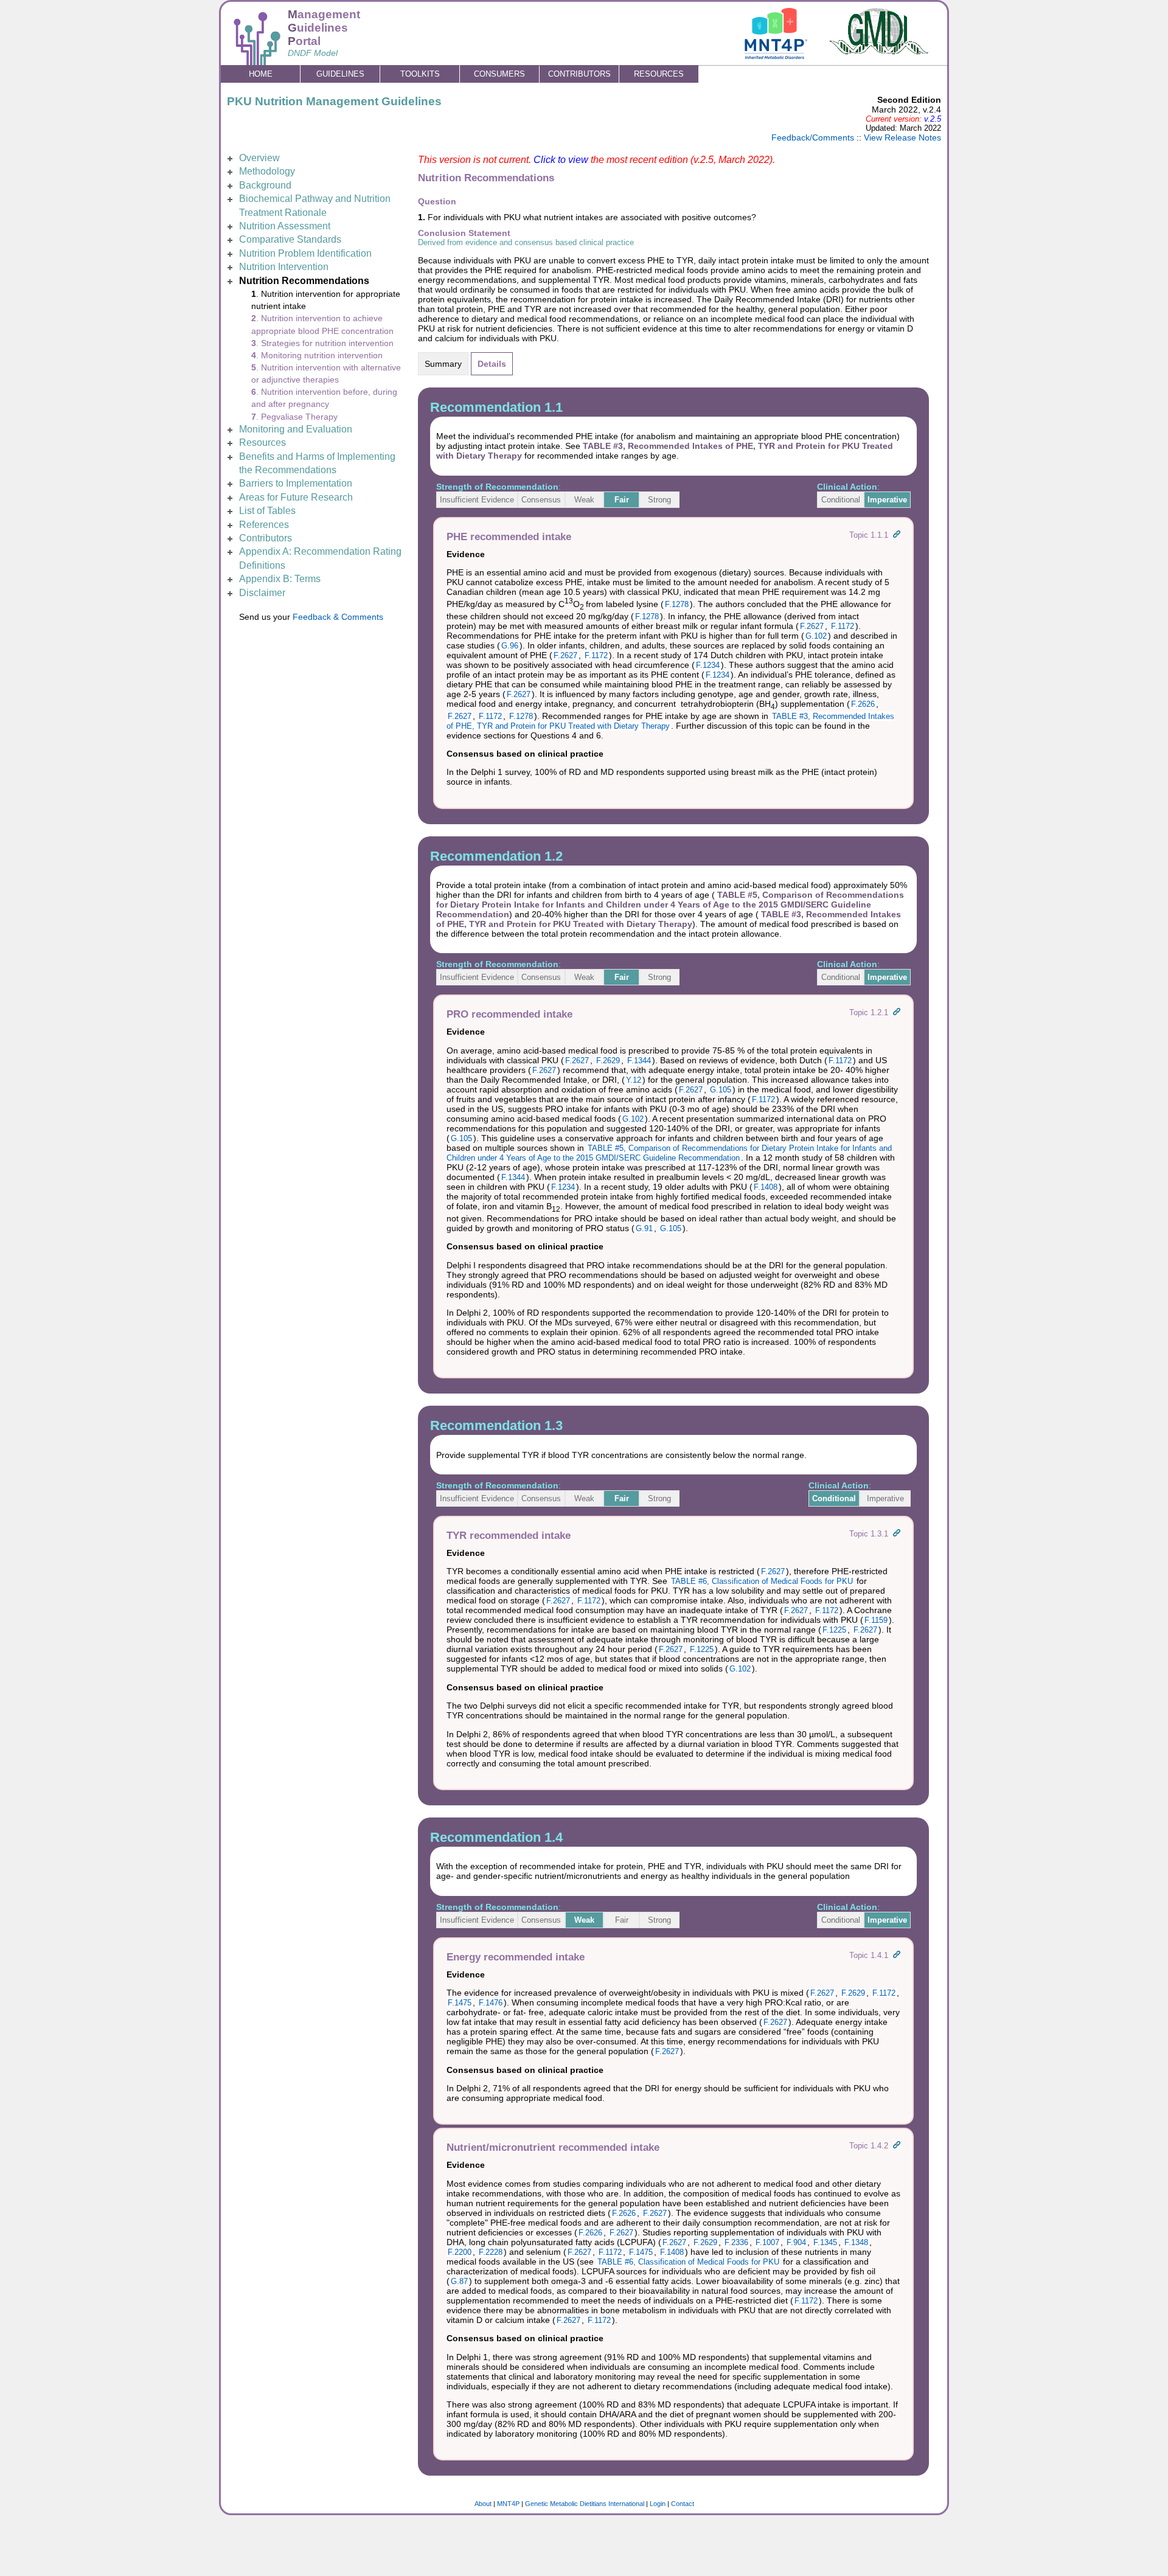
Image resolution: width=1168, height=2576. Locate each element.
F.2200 (460, 2252)
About (483, 2504)
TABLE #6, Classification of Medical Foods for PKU (762, 1581)
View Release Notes (902, 137)
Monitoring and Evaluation (296, 429)
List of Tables (267, 511)
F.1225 (834, 1630)
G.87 (459, 2281)
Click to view (561, 160)
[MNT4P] (776, 56)
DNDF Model (313, 53)
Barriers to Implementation (296, 483)
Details (492, 364)
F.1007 (767, 2242)
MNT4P (508, 2504)
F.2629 (608, 1061)
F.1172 (843, 626)
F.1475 (460, 2003)
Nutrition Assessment (285, 226)
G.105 (721, 1090)
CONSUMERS (499, 74)
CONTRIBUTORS (579, 74)
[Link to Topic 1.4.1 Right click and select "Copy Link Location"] (897, 1955)
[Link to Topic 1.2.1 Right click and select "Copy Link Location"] (897, 1012)
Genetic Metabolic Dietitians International (585, 2504)
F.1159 (876, 1620)
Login (658, 2504)
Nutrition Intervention (284, 267)
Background (265, 185)
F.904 (796, 2242)
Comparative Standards (290, 239)
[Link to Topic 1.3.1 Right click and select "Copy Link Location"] (897, 1534)
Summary (443, 364)
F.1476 (491, 2003)
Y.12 (634, 1080)
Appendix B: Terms (280, 579)
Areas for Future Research (296, 497)
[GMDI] (880, 51)
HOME (261, 74)
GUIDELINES (340, 74)
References (264, 525)
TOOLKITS (420, 74)
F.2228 (491, 2252)
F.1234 (708, 665)
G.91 (644, 1228)
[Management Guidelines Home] (257, 59)
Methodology (267, 171)
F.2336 (736, 2242)
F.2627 (812, 626)
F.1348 (856, 2242)
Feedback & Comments (338, 617)
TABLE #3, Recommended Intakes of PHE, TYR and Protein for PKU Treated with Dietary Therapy (669, 919)
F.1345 (825, 2242)
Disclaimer (262, 593)
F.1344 (639, 1061)
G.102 (816, 636)
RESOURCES (659, 74)
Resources (262, 443)
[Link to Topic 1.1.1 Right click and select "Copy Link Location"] (897, 535)
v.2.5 (933, 119)
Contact (683, 2504)
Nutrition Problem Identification (305, 253)
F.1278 (677, 604)
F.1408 (766, 1187)
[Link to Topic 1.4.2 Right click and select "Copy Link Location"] (897, 2146)
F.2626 (863, 704)
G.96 (510, 646)
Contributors (266, 538)
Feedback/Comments (813, 137)
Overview (259, 158)
